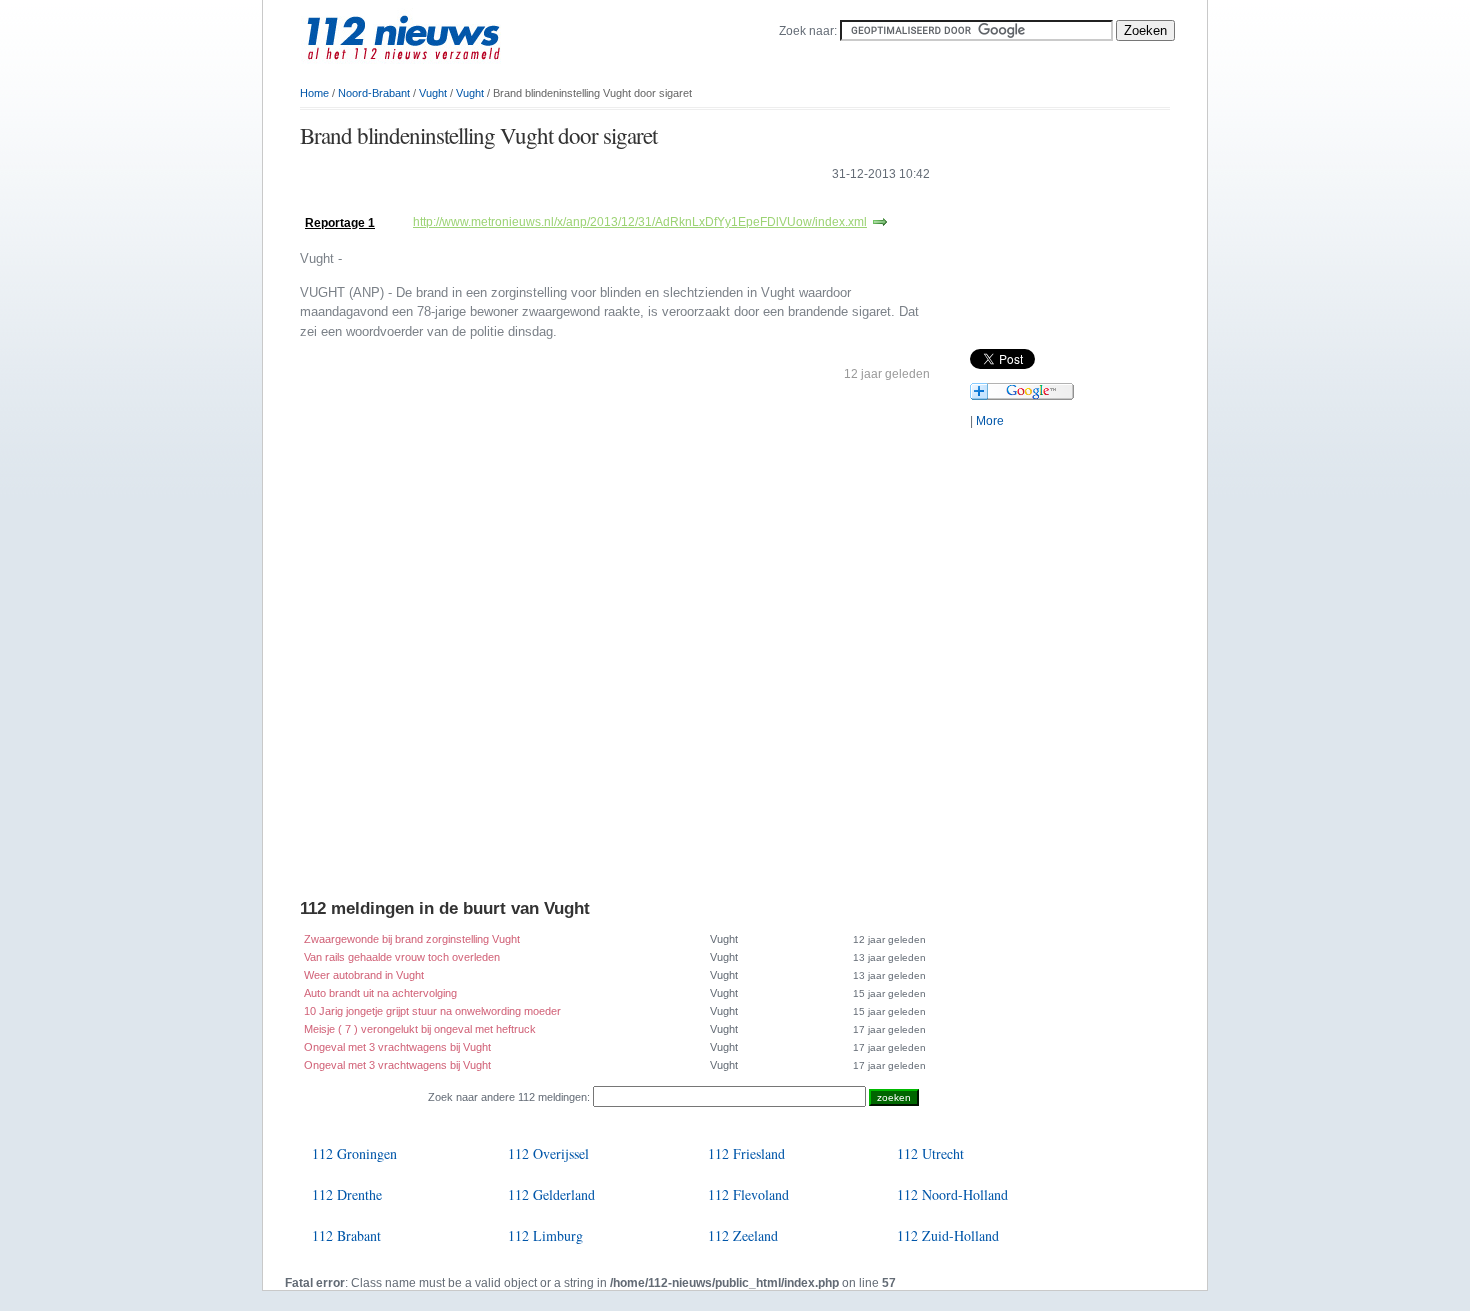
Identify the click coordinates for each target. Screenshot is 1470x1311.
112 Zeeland (743, 1235)
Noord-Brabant (374, 93)
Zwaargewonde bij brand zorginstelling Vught (412, 939)
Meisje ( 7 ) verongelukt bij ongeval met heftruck (420, 1029)
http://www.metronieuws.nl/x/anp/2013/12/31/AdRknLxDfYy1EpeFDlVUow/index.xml (640, 222)
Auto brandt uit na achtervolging (380, 993)
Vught (433, 93)
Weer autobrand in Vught (364, 975)
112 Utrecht (930, 1153)
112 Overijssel (548, 1153)
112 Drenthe (347, 1194)
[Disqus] (615, 645)
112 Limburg (545, 1235)
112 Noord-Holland (952, 1194)
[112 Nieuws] (435, 71)
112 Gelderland (551, 1194)
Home (314, 93)
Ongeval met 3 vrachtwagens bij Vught (397, 1047)
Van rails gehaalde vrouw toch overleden (402, 957)
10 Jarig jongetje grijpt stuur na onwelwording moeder (432, 1011)
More (990, 421)
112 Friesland (746, 1153)
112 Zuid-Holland (948, 1235)
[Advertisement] (534, 202)
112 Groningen (354, 1153)
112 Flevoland (748, 1194)
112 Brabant (346, 1235)
